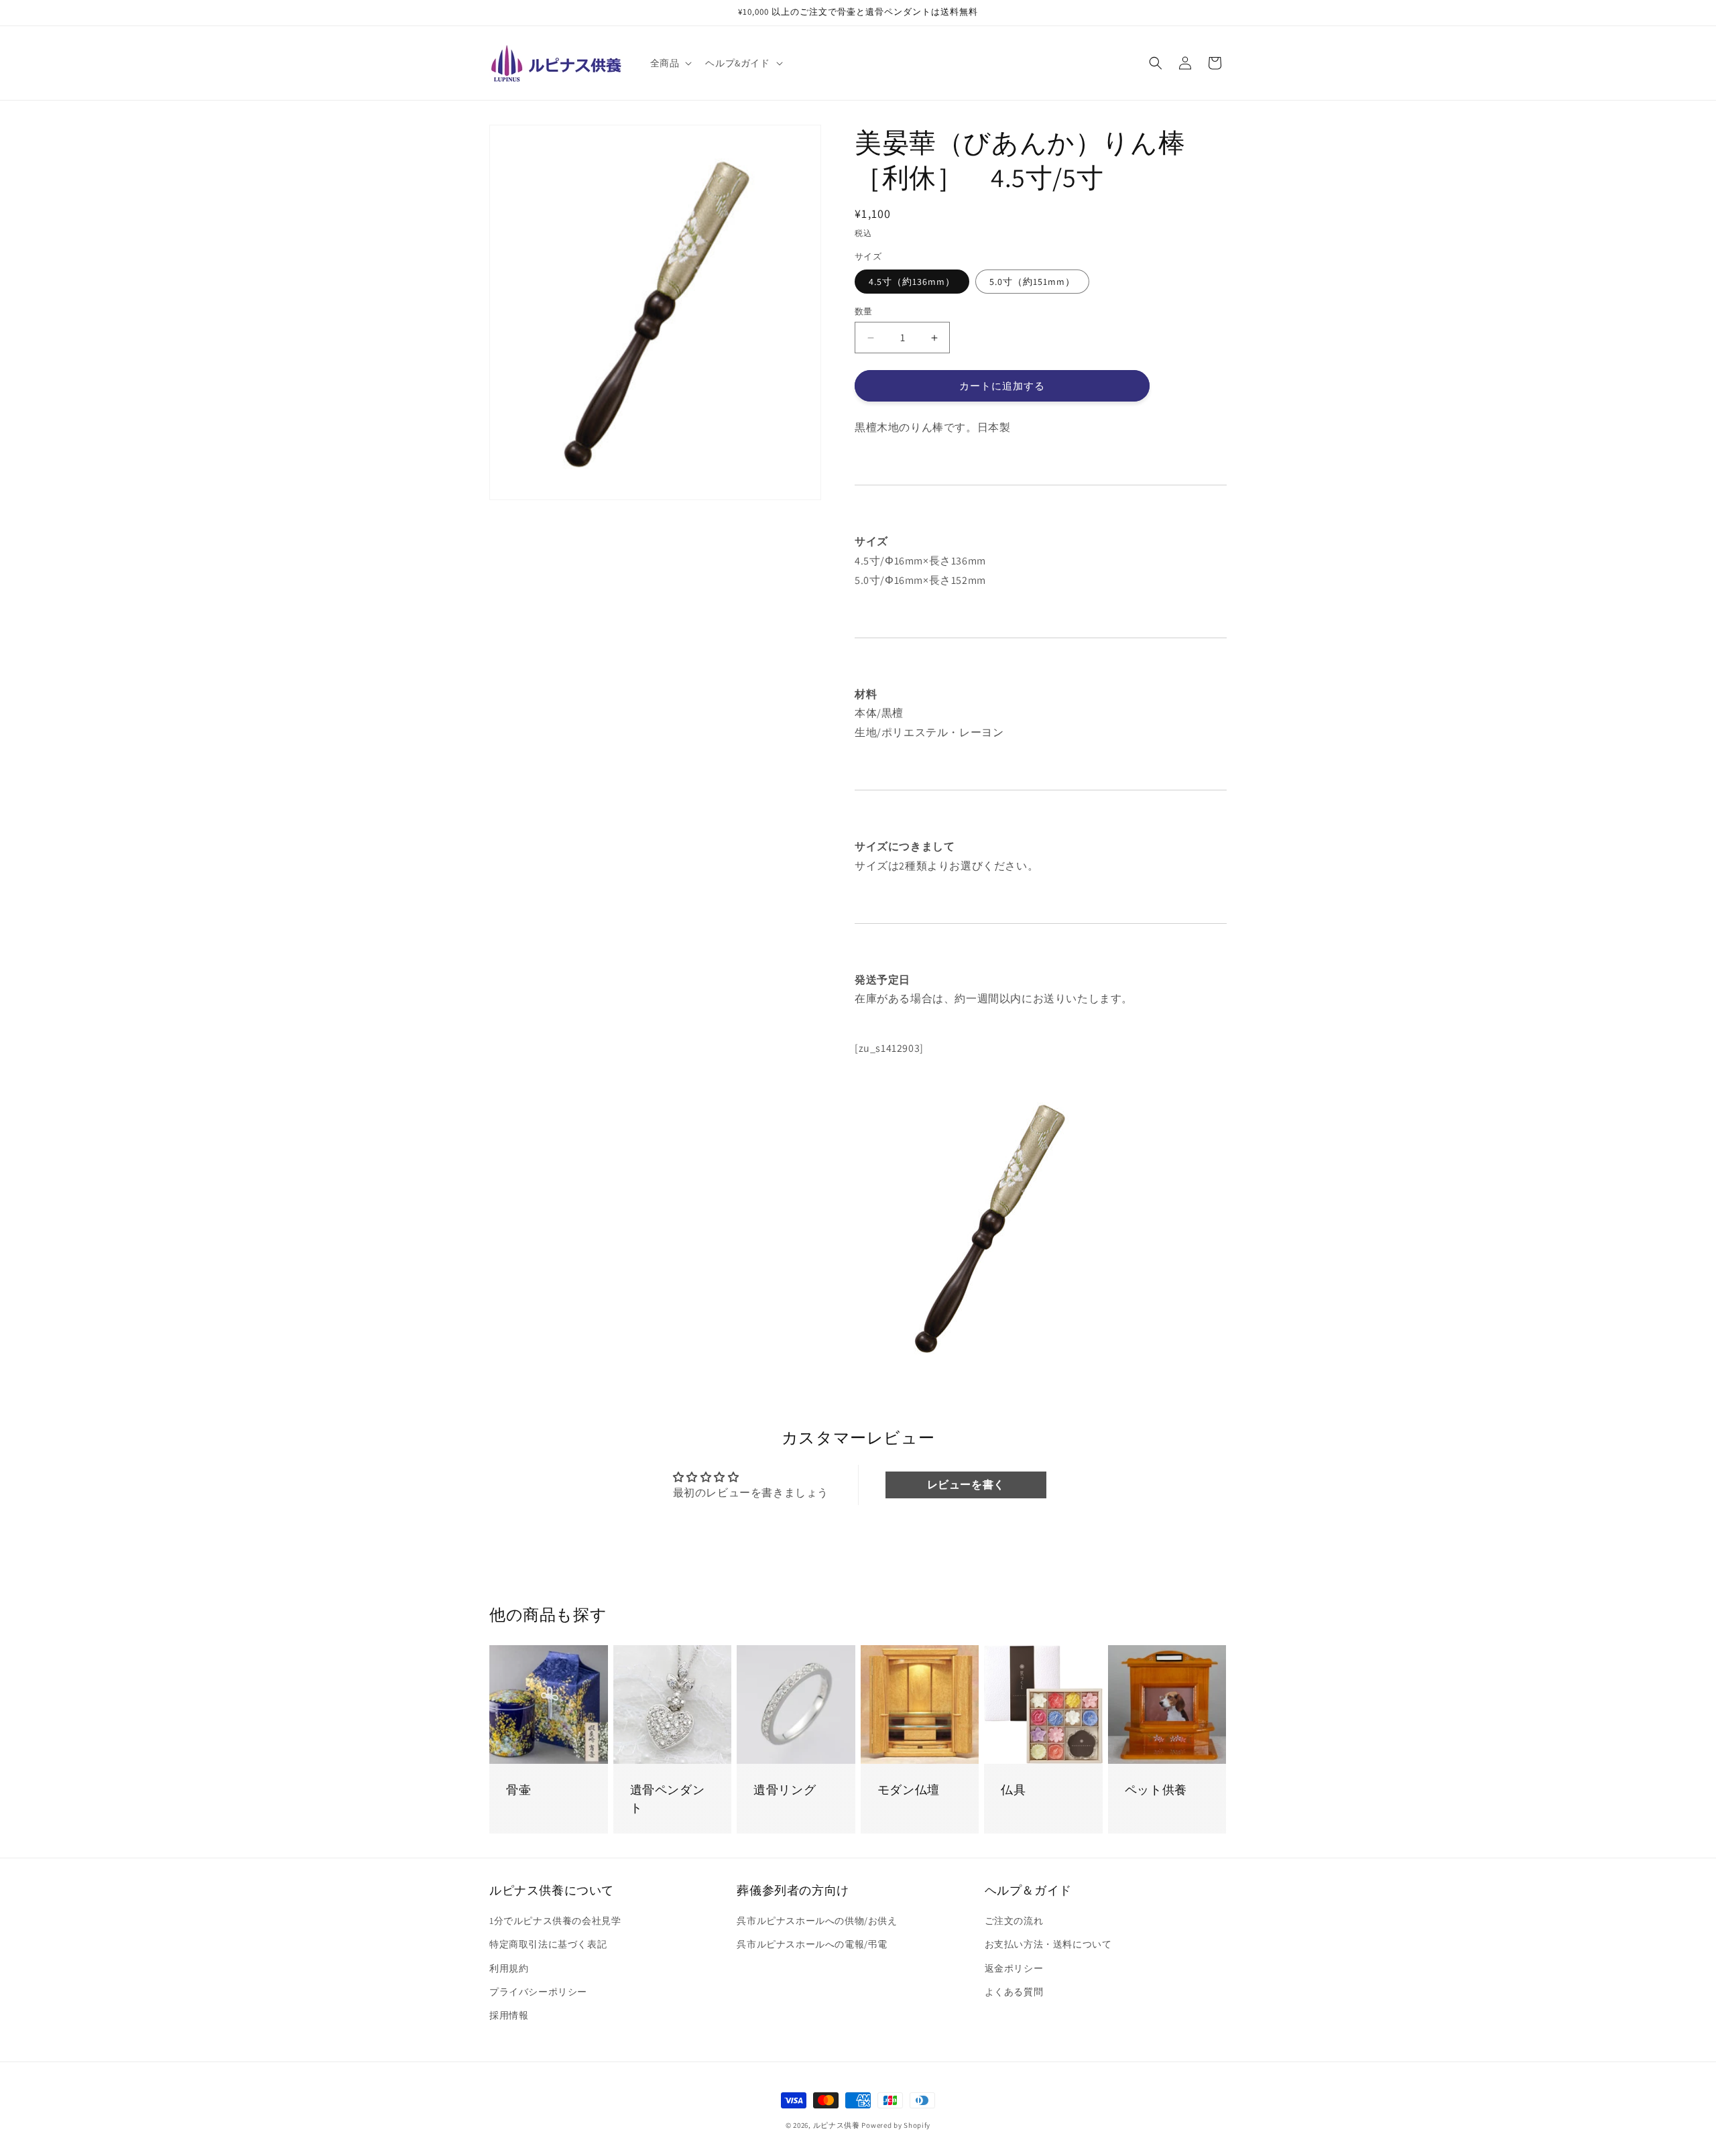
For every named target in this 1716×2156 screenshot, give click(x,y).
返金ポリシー (1014, 1968)
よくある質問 (1014, 1992)
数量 (864, 311)
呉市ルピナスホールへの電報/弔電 (812, 1945)
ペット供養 (1156, 1790)
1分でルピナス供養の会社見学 (555, 1921)
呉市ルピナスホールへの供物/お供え (817, 1921)
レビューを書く (966, 1485)
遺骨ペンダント (668, 1799)
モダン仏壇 (909, 1790)
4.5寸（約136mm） (912, 282)
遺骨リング (785, 1790)
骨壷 (518, 1790)
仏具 (1013, 1790)
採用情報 (509, 2015)
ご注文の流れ (1014, 1921)
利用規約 (509, 1968)
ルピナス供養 (837, 2125)
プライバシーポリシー (538, 1992)
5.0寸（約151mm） (1032, 282)
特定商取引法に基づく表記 (548, 1945)
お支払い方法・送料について (1048, 1945)
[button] (670, 63)
